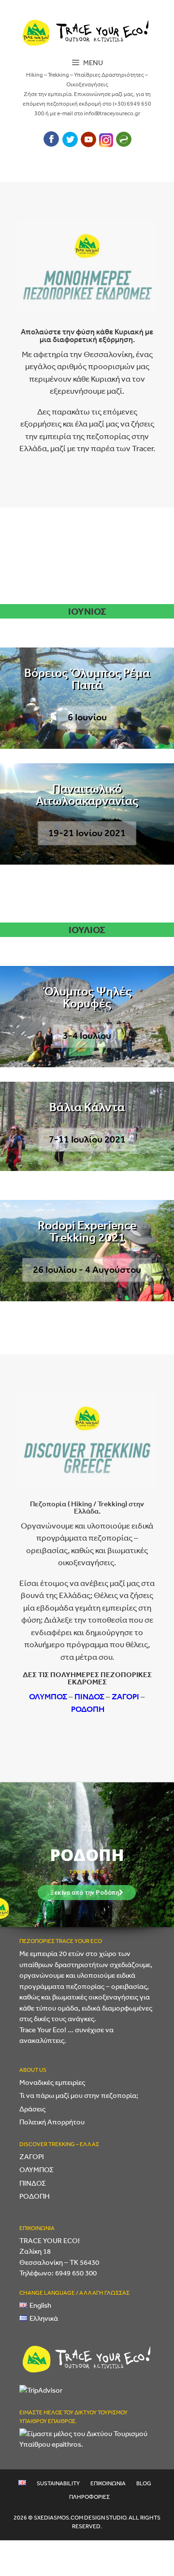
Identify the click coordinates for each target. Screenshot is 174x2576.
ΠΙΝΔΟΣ (89, 1696)
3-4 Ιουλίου (87, 1036)
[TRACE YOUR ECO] (87, 31)
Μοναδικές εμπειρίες (52, 2082)
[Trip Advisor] (106, 144)
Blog (144, 2483)
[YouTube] (88, 144)
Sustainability (58, 2483)
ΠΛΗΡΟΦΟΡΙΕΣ (89, 2497)
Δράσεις (32, 2109)
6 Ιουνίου (87, 717)
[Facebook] (51, 144)
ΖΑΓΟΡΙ (125, 1696)
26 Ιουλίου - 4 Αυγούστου (87, 1270)
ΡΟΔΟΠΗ (88, 1709)
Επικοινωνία (108, 2483)
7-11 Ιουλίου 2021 (87, 1139)
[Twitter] (70, 144)
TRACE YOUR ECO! (50, 2240)
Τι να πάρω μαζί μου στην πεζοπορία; (79, 2095)
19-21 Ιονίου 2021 (87, 833)
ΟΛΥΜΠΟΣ (48, 1696)
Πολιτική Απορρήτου (52, 2122)
